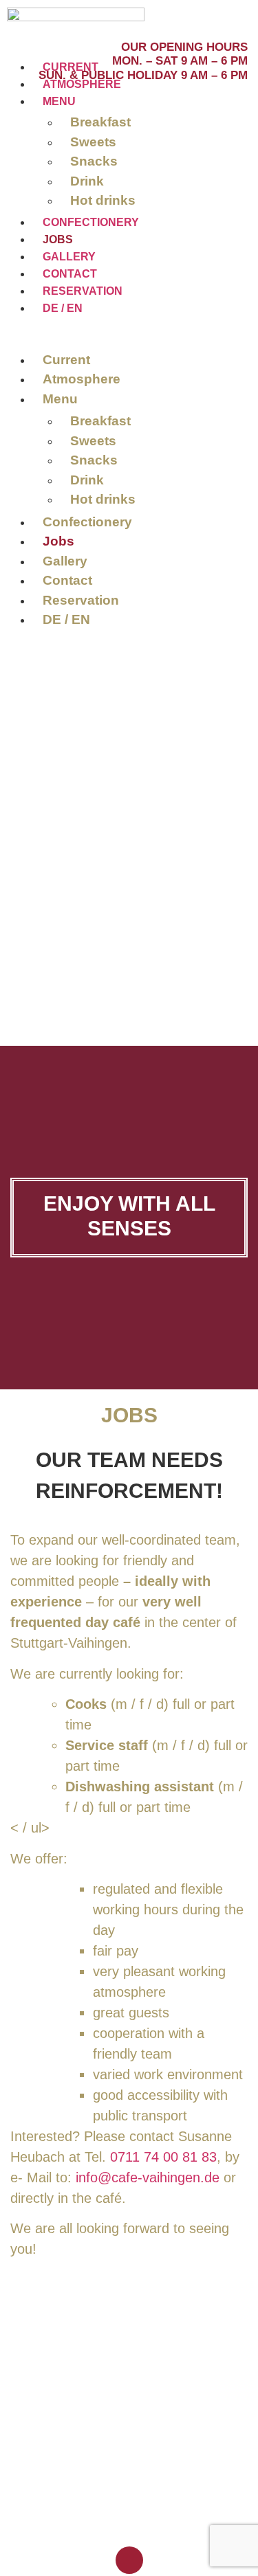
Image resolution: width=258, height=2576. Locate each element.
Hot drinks (103, 200)
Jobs (58, 239)
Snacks (94, 161)
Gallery (69, 257)
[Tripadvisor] (230, 15)
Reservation (83, 291)
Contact (70, 274)
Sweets (93, 142)
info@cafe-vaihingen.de (150, 2177)
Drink (87, 181)
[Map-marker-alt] (246, 15)
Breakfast (100, 122)
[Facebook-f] (213, 15)
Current (71, 67)
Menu (59, 101)
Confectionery (91, 222)
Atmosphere (82, 84)
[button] (77, 332)
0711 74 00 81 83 (163, 2157)
